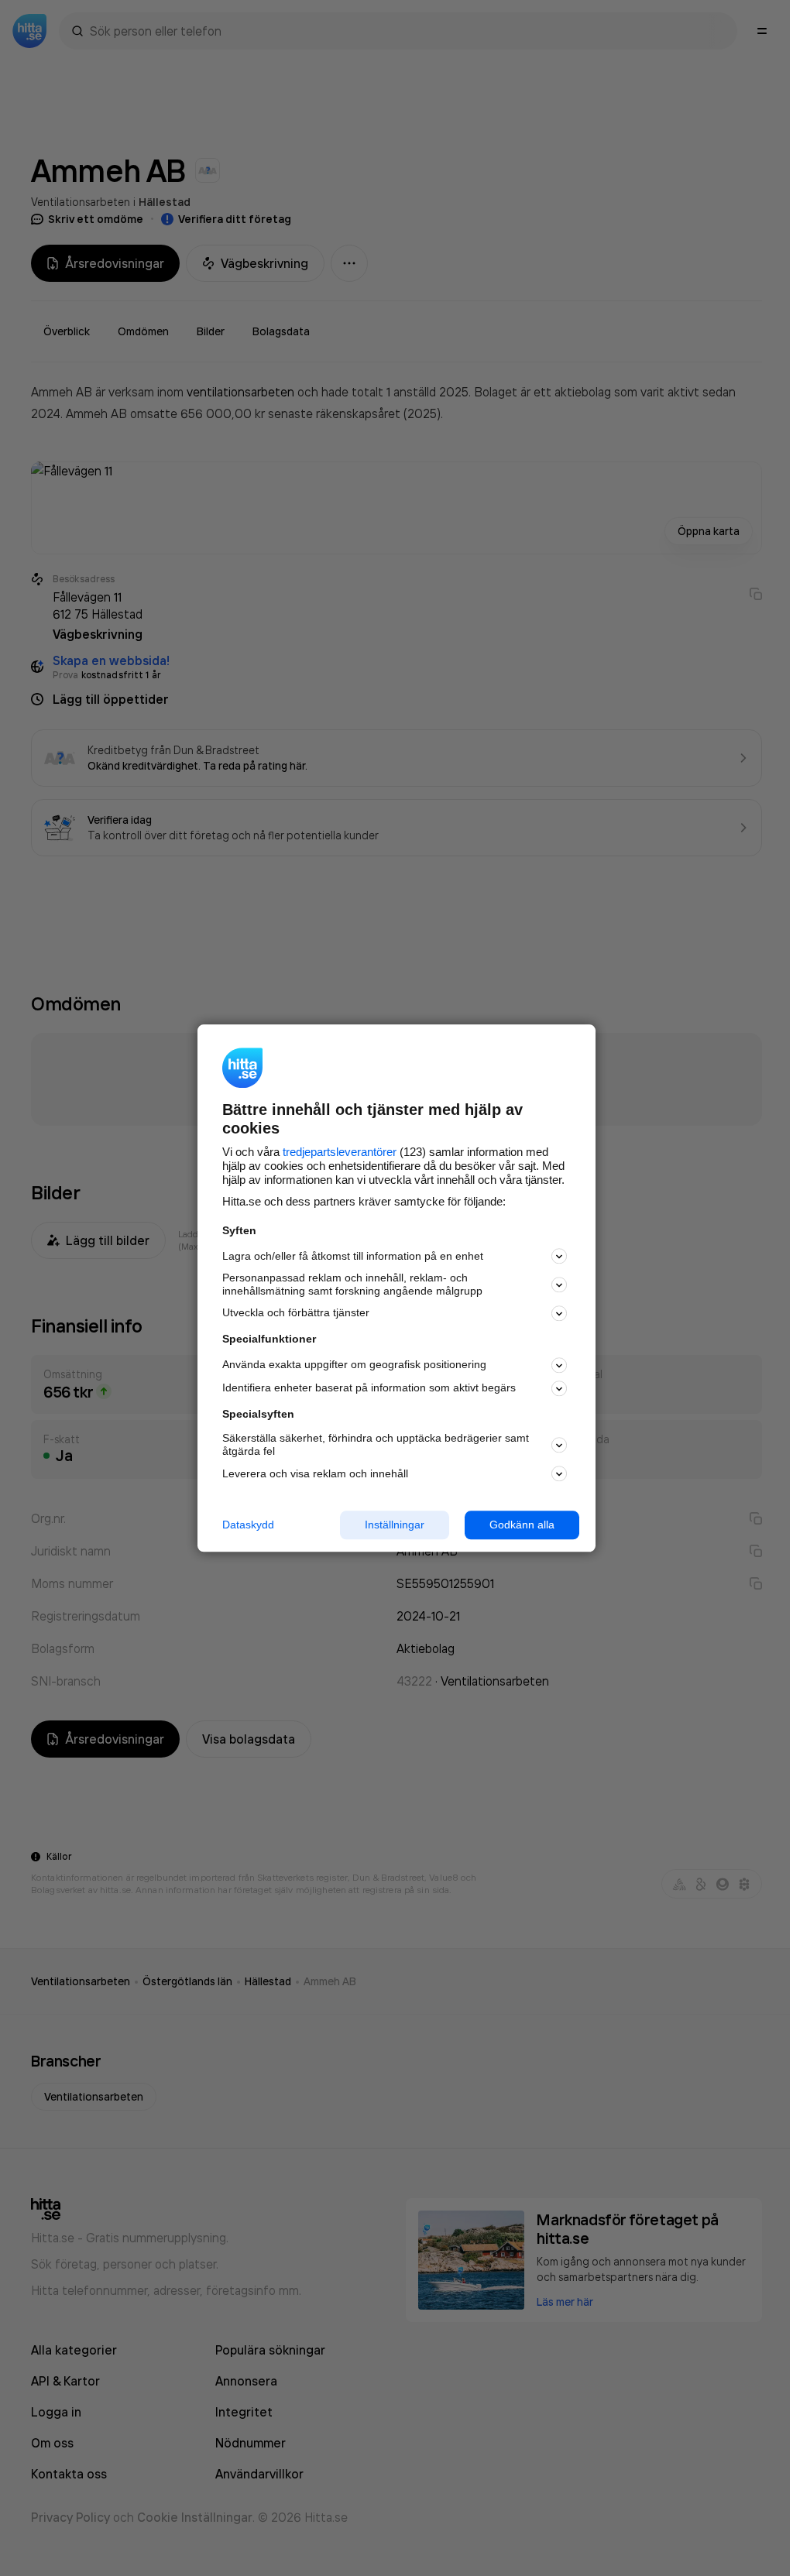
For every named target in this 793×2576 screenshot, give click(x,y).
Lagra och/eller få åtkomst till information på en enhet (353, 1256)
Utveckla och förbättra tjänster (296, 1313)
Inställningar (395, 1525)
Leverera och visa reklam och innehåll (315, 1473)
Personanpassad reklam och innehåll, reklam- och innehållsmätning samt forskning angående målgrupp (352, 1285)
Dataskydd (248, 1525)
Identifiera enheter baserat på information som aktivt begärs (369, 1388)
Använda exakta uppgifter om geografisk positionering (354, 1365)
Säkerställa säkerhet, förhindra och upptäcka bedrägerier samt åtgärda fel (376, 1445)
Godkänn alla (522, 1525)
